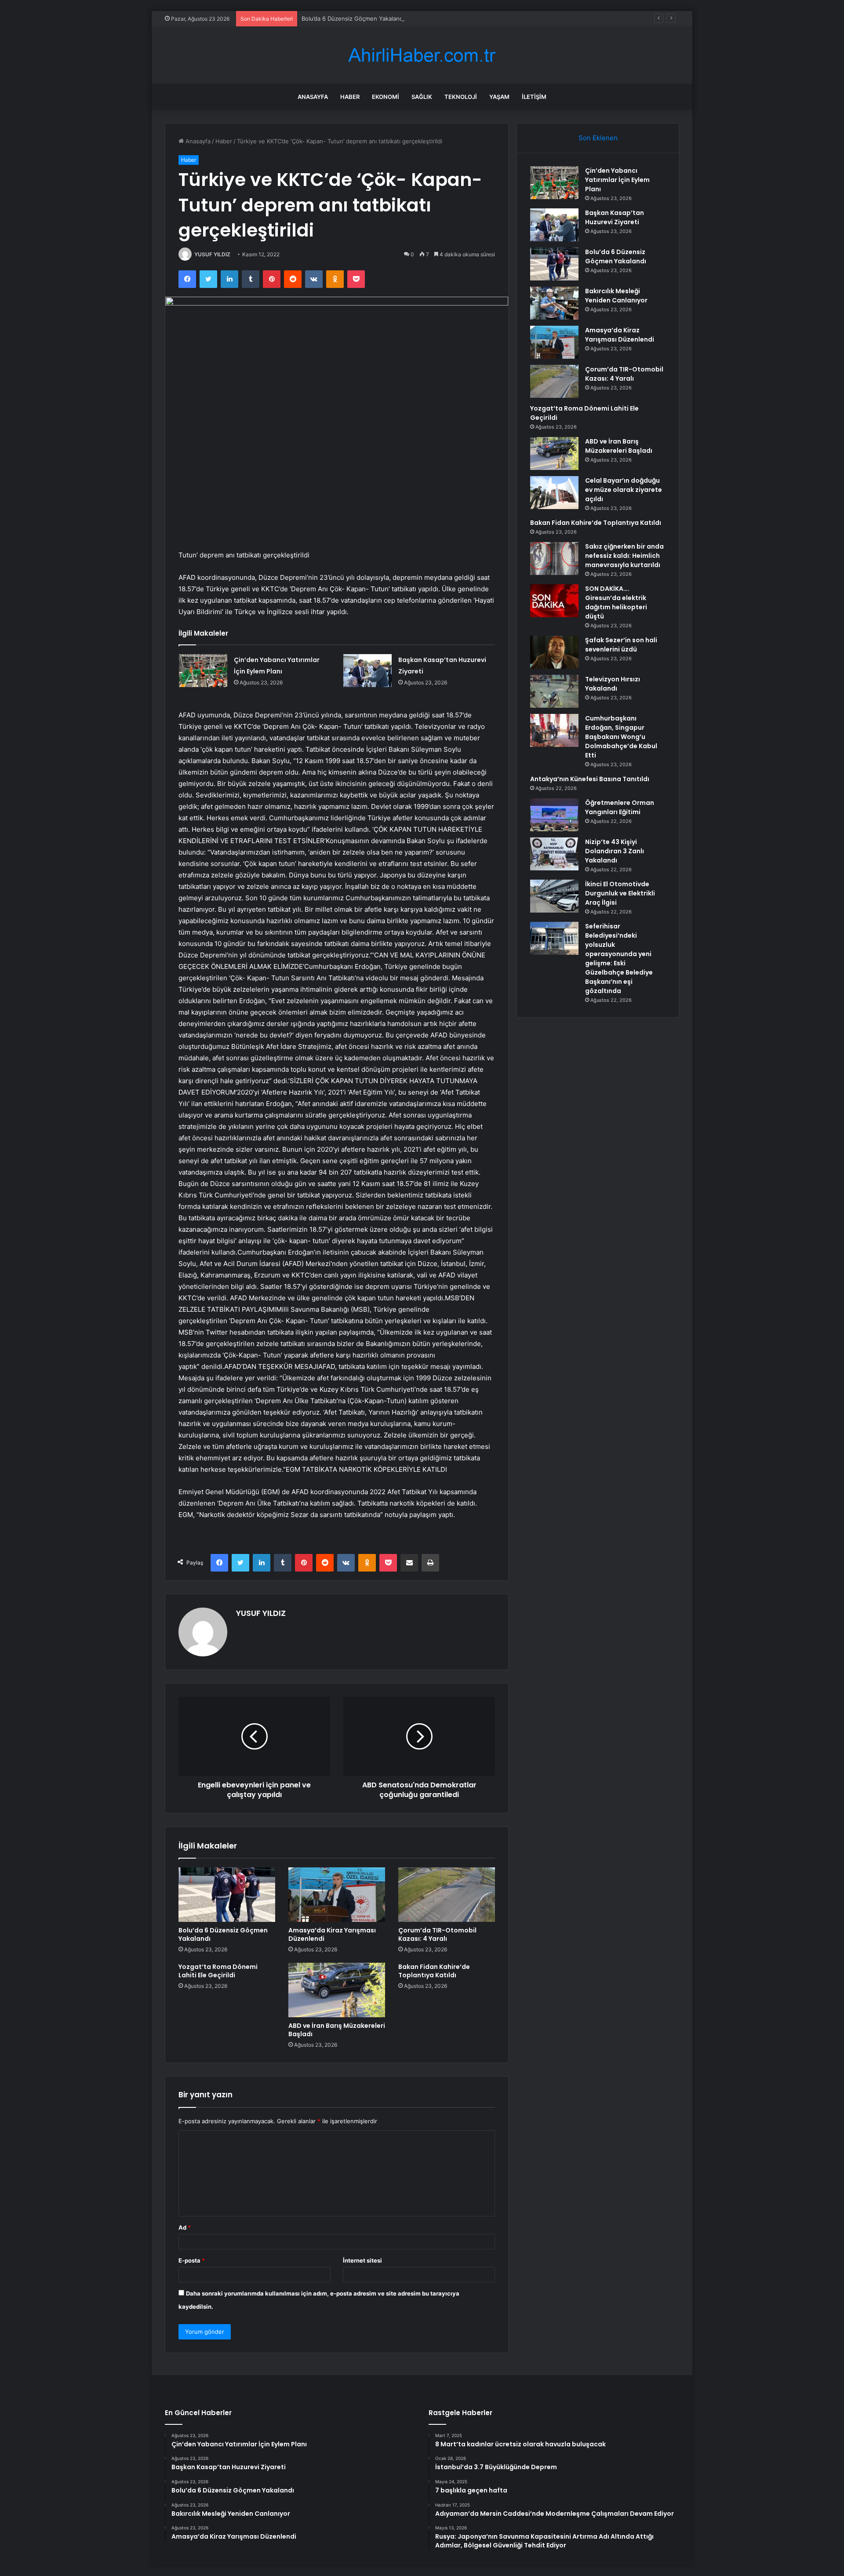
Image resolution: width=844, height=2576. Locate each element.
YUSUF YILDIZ (212, 254)
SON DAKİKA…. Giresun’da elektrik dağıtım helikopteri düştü (616, 602)
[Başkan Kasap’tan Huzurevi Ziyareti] (367, 671)
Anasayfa (313, 97)
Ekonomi (386, 97)
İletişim (534, 97)
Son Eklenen (598, 138)
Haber (350, 97)
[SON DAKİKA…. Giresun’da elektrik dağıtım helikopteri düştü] (554, 601)
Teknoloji (461, 97)
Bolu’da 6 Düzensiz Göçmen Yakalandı (353, 18)
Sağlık (422, 97)
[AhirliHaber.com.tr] (422, 55)
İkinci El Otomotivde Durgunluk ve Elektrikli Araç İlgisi (620, 893)
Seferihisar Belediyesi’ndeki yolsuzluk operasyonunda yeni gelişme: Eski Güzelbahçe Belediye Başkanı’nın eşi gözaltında (619, 959)
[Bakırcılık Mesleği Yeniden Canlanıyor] (554, 303)
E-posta (192, 2260)
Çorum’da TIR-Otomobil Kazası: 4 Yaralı (437, 1934)
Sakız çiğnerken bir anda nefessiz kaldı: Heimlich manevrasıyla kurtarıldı (624, 556)
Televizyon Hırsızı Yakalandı (613, 684)
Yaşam (499, 97)
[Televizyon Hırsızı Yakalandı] (554, 691)
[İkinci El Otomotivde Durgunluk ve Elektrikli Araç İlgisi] (554, 896)
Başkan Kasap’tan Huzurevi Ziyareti (615, 217)
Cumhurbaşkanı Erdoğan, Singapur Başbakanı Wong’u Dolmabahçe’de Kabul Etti (621, 737)
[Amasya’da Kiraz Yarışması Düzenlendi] (337, 1895)
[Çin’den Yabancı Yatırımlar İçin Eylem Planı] (203, 671)
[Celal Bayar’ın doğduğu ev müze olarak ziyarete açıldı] (554, 493)
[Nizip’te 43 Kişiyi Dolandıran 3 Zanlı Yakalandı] (554, 854)
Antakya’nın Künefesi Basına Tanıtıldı (590, 779)
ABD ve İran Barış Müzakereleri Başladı (337, 2030)
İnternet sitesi (362, 2260)
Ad (185, 2227)
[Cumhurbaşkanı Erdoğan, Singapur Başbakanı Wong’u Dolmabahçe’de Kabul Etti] (554, 730)
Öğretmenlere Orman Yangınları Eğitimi (620, 807)
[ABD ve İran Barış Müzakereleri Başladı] (337, 1990)
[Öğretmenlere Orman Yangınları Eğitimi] (554, 815)
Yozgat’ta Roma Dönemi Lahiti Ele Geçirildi (218, 1971)
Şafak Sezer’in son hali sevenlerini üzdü (621, 645)
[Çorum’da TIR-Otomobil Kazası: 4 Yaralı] (447, 1895)
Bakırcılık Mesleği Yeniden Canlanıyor (616, 296)
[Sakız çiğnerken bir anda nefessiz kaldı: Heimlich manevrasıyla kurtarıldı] (554, 558)
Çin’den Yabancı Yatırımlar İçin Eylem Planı (617, 180)
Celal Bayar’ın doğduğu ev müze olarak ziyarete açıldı (624, 490)
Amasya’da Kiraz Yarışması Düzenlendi (332, 1934)
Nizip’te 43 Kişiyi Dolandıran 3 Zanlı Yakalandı (615, 851)
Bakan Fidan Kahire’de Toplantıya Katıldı (434, 1971)
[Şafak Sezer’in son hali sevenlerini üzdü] (554, 652)
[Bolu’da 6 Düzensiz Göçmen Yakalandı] (227, 1895)
